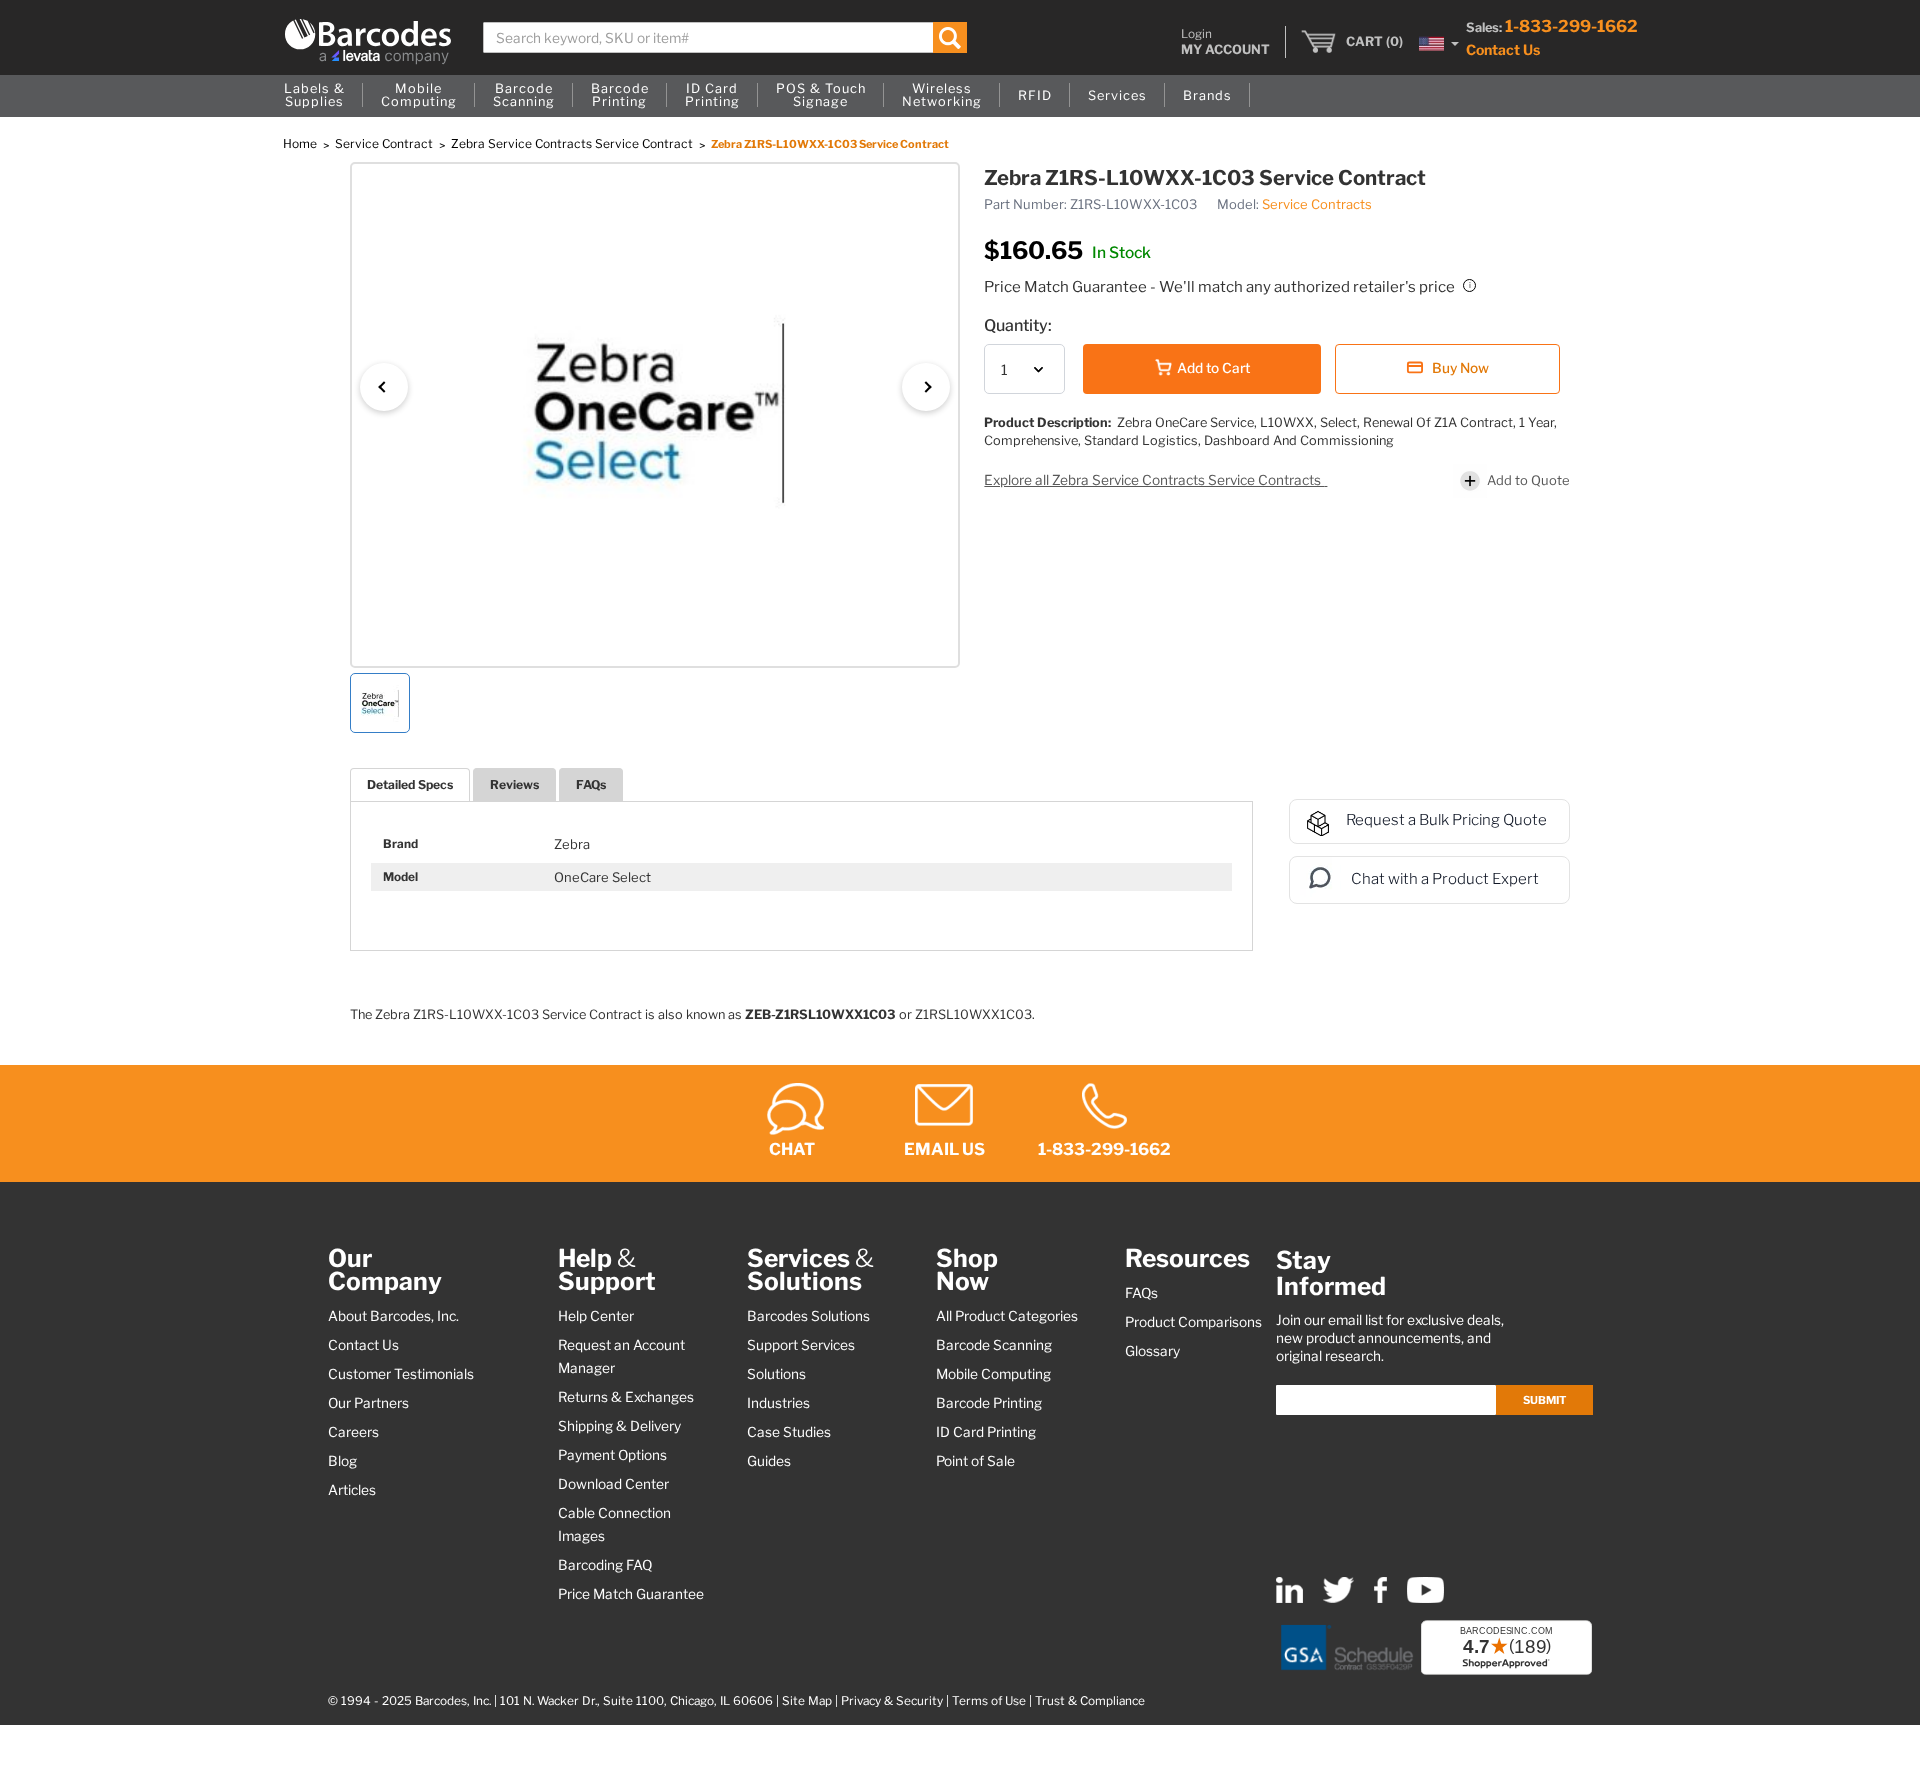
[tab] (410, 784)
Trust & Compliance (1090, 1701)
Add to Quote (1528, 480)
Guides (769, 1461)
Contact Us (1503, 49)
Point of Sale (975, 1461)
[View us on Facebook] (1380, 1598)
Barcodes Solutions (808, 1316)
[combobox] (725, 37)
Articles (352, 1490)
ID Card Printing (986, 1432)
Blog (342, 1461)
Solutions (776, 1374)
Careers (353, 1432)
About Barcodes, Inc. (393, 1316)
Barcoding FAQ (605, 1565)
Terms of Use (989, 1701)
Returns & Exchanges (626, 1397)
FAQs (591, 784)
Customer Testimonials (401, 1374)
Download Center (613, 1484)
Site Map (807, 1701)
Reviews (514, 784)
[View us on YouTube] (1425, 1598)
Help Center (596, 1316)
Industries (778, 1403)
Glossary (1152, 1351)
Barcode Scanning (994, 1345)
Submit (1544, 1400)
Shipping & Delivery (619, 1426)
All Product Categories (1007, 1316)
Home (301, 143)
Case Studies (789, 1432)
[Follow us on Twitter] (1338, 1598)
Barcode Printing (989, 1403)
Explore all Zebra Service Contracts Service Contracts (1154, 480)
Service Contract (385, 143)
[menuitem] (314, 96)
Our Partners (368, 1403)
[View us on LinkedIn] (1289, 1598)
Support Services (801, 1345)
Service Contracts (1317, 204)
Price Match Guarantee (631, 1594)
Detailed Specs (410, 784)
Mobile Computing (993, 1374)
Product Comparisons (1193, 1322)
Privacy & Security (892, 1701)
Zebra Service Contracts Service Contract (573, 143)
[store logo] (368, 41)
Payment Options (612, 1455)
